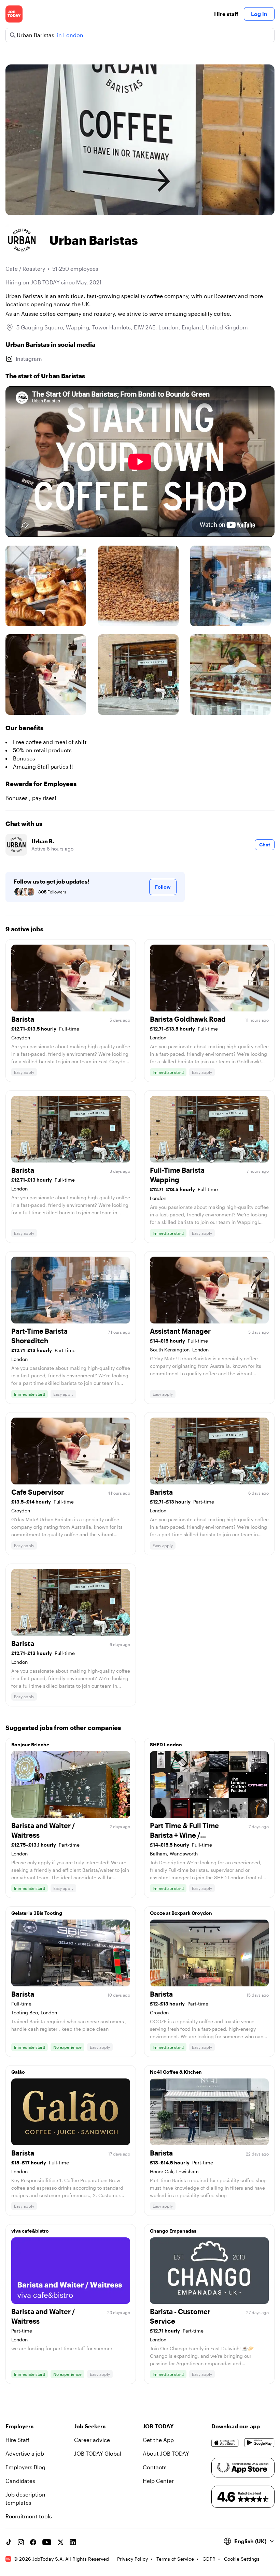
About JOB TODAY (166, 2453)
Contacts (155, 2467)
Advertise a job (25, 2453)
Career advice (92, 2440)
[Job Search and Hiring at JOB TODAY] (14, 14)
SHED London (166, 1744)
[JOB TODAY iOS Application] (225, 2443)
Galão (18, 2072)
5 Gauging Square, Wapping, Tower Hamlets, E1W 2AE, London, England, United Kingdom (132, 327)
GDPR (209, 2559)
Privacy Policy (132, 2559)
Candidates (20, 2481)
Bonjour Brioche (30, 1744)
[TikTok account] (9, 2542)
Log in (259, 14)
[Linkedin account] (73, 2542)
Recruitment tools (29, 2516)
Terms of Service (175, 2559)
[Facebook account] (33, 2542)
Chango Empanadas (173, 2231)
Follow (163, 887)
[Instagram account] (21, 2542)
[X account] (60, 2542)
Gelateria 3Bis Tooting (37, 1913)
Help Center (158, 2481)
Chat (265, 845)
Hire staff (226, 14)
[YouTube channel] (47, 2542)
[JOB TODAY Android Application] (259, 2443)
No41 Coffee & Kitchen (176, 2072)
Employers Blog (25, 2467)
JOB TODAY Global (98, 2453)
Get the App (158, 2440)
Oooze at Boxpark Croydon (181, 1913)
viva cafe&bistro (30, 2231)
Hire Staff (17, 2440)
